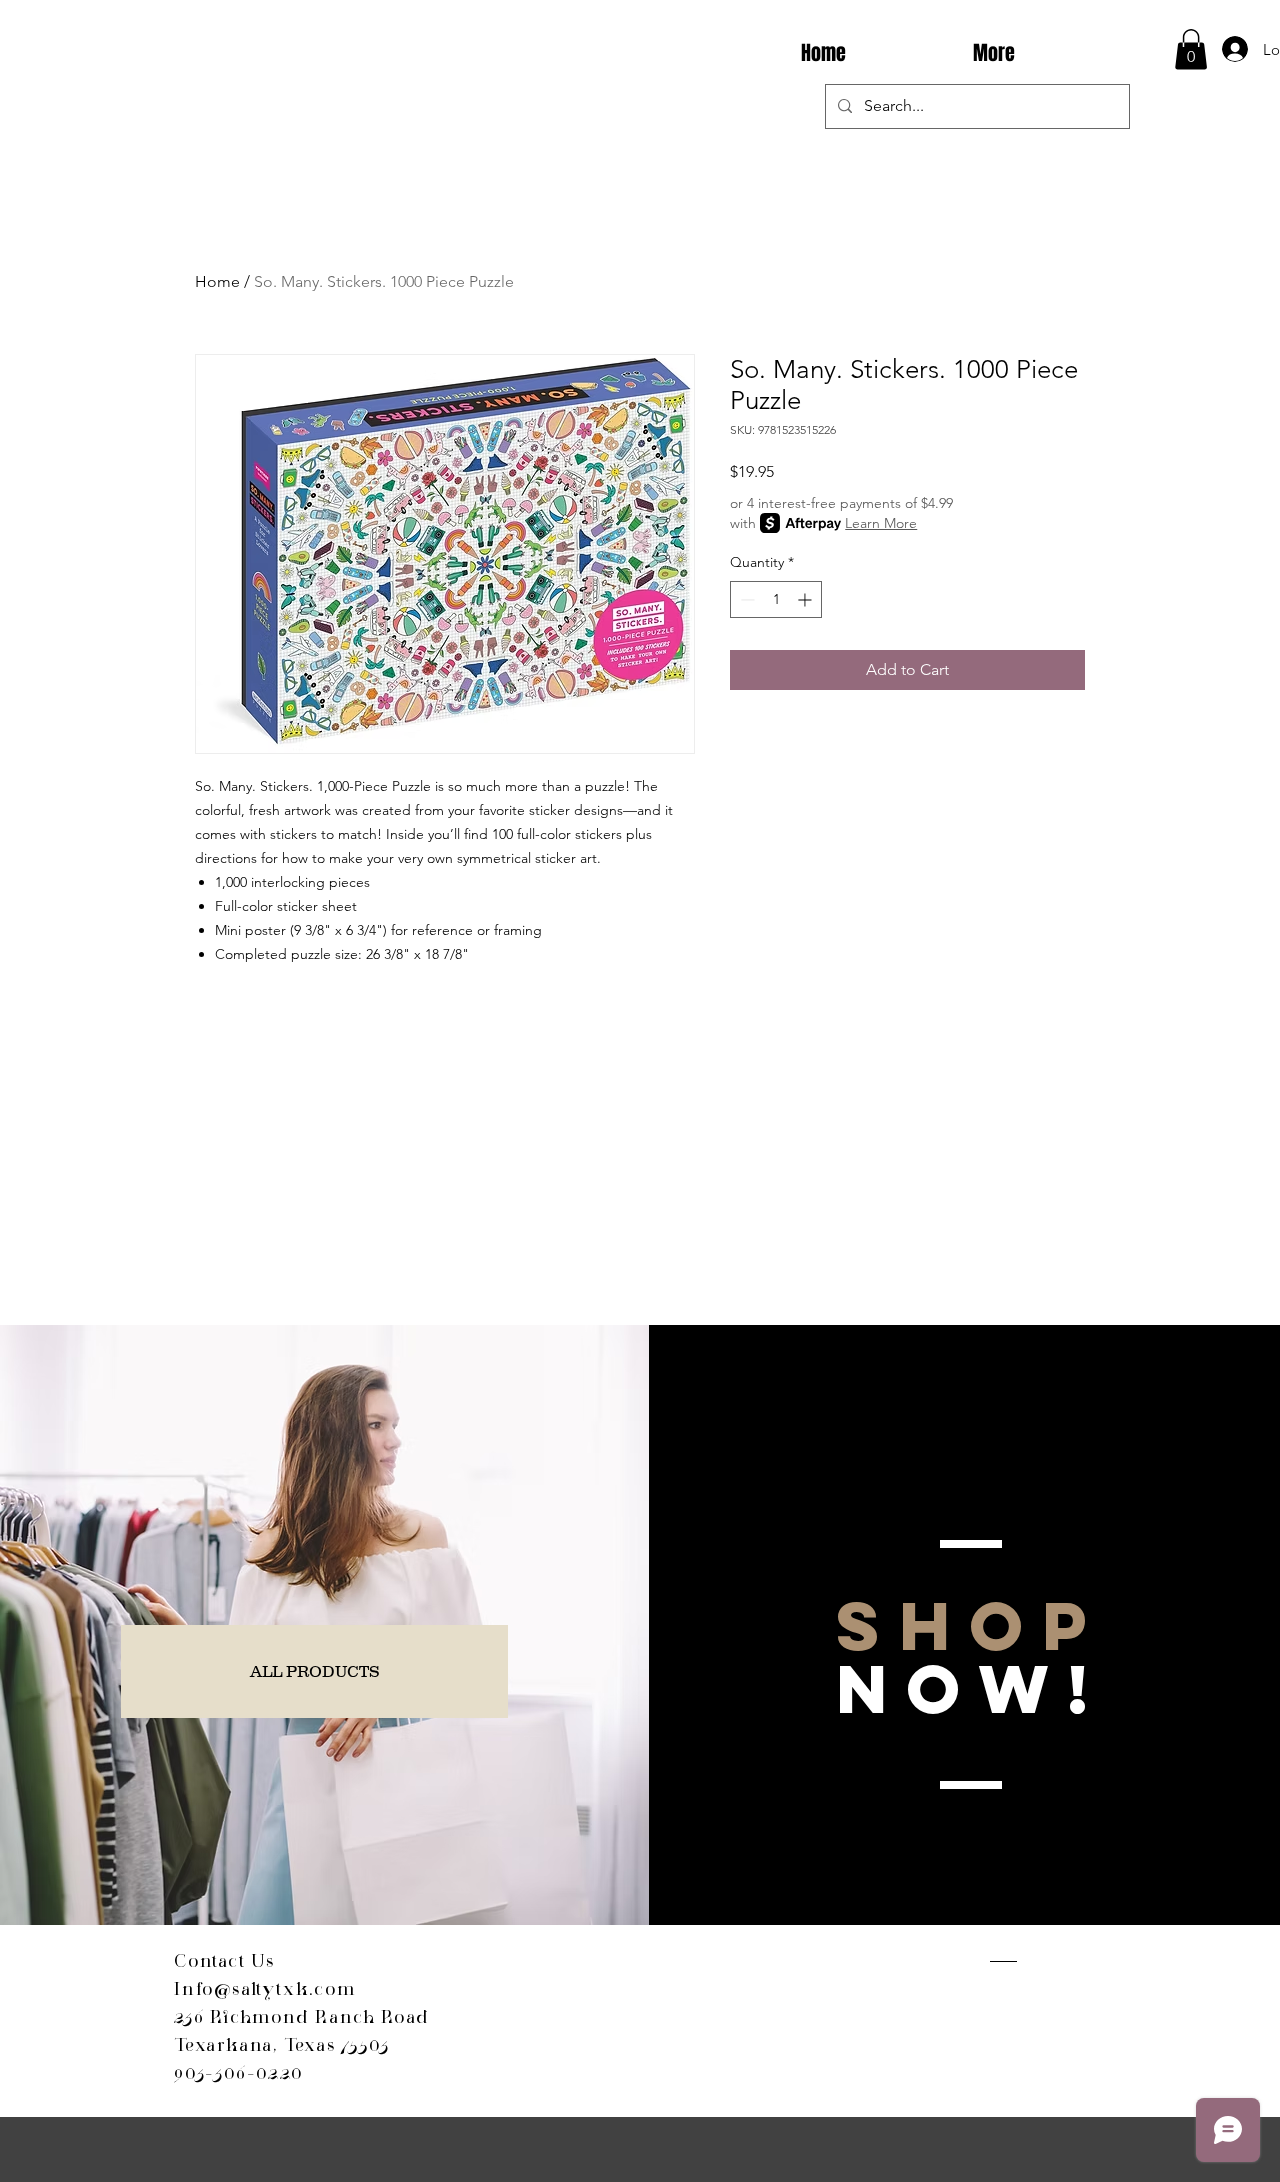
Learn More (881, 523)
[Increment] (806, 599)
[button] (1191, 49)
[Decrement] (745, 599)
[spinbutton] (776, 599)
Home (217, 281)
